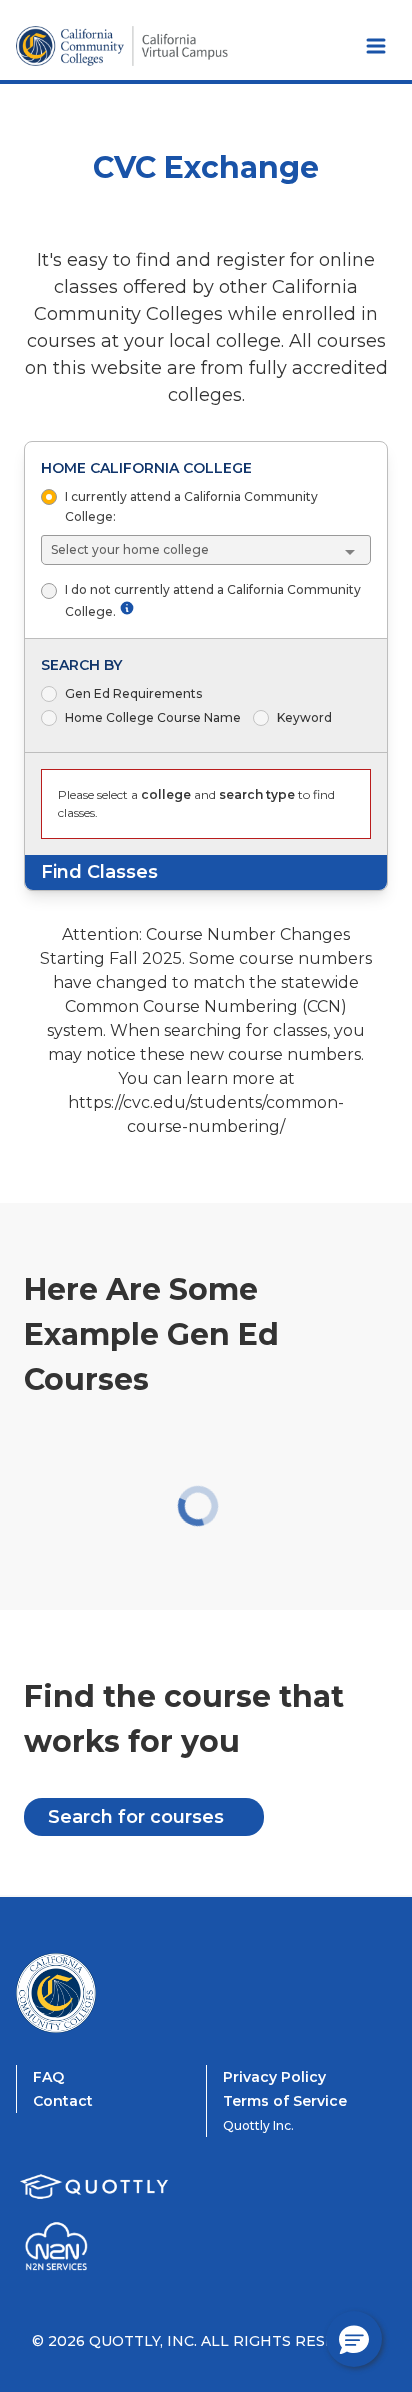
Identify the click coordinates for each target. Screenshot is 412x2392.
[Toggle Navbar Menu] (376, 46)
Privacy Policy (274, 2077)
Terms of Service (285, 2101)
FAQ (48, 2077)
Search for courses (136, 1817)
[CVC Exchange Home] (96, 1993)
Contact (63, 2101)
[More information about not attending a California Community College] (127, 608)
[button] (354, 2339)
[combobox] (207, 550)
